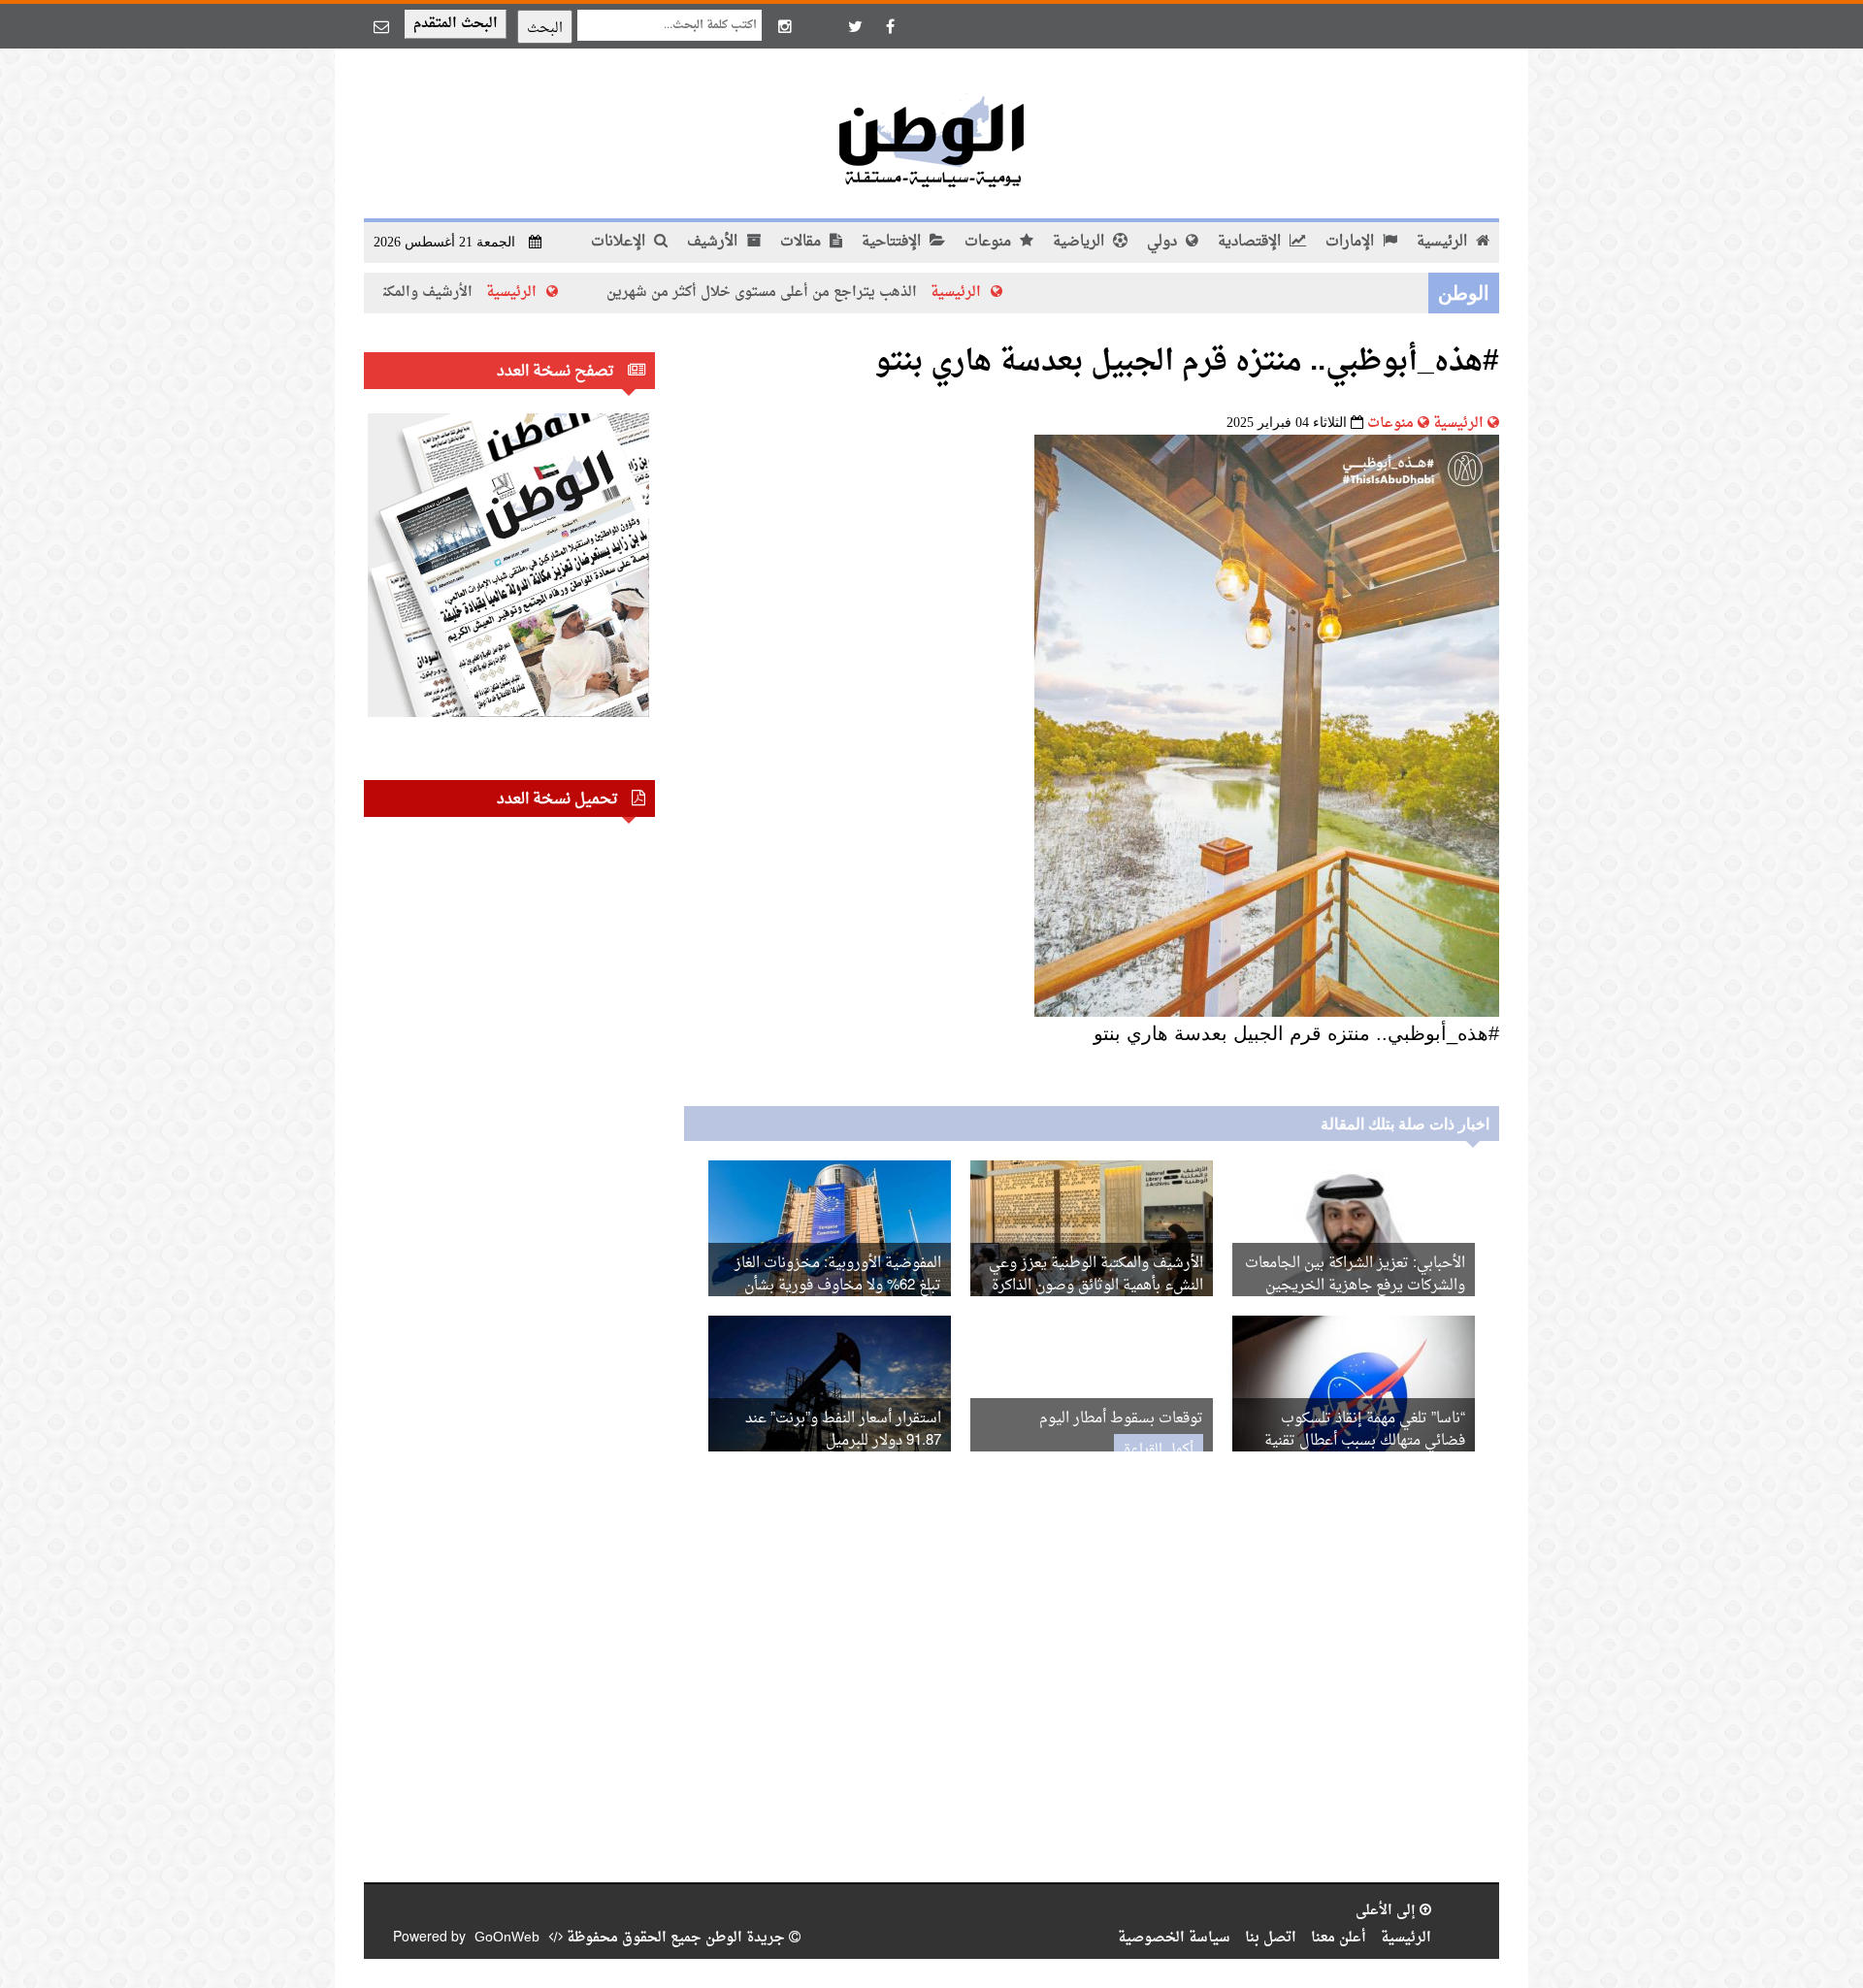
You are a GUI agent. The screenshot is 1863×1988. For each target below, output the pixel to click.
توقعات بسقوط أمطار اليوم (1121, 1419)
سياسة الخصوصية (1174, 1938)
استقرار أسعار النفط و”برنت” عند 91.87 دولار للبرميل (843, 1430)
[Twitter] (855, 26)
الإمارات (1352, 242)
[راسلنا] (381, 26)
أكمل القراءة (1159, 1450)
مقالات (802, 242)
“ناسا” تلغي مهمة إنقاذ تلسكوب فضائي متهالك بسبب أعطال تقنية (1365, 1430)
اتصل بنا (1271, 1938)
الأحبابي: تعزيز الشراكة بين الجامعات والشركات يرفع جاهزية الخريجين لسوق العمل (1355, 1286)
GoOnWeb (507, 1938)
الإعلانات (620, 242)
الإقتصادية (1251, 242)
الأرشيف (714, 242)
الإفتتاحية (893, 242)
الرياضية (1080, 242)
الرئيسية (1444, 242)
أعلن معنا (1339, 1938)
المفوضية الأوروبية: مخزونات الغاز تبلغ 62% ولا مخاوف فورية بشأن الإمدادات (838, 1286)
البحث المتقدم (456, 24)
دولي (1164, 242)
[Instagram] (785, 26)
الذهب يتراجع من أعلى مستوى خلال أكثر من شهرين (844, 293)
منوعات (990, 242)
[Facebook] (890, 26)
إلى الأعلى (1388, 1911)
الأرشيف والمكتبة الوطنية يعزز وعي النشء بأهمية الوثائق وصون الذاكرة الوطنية (1096, 1286)
